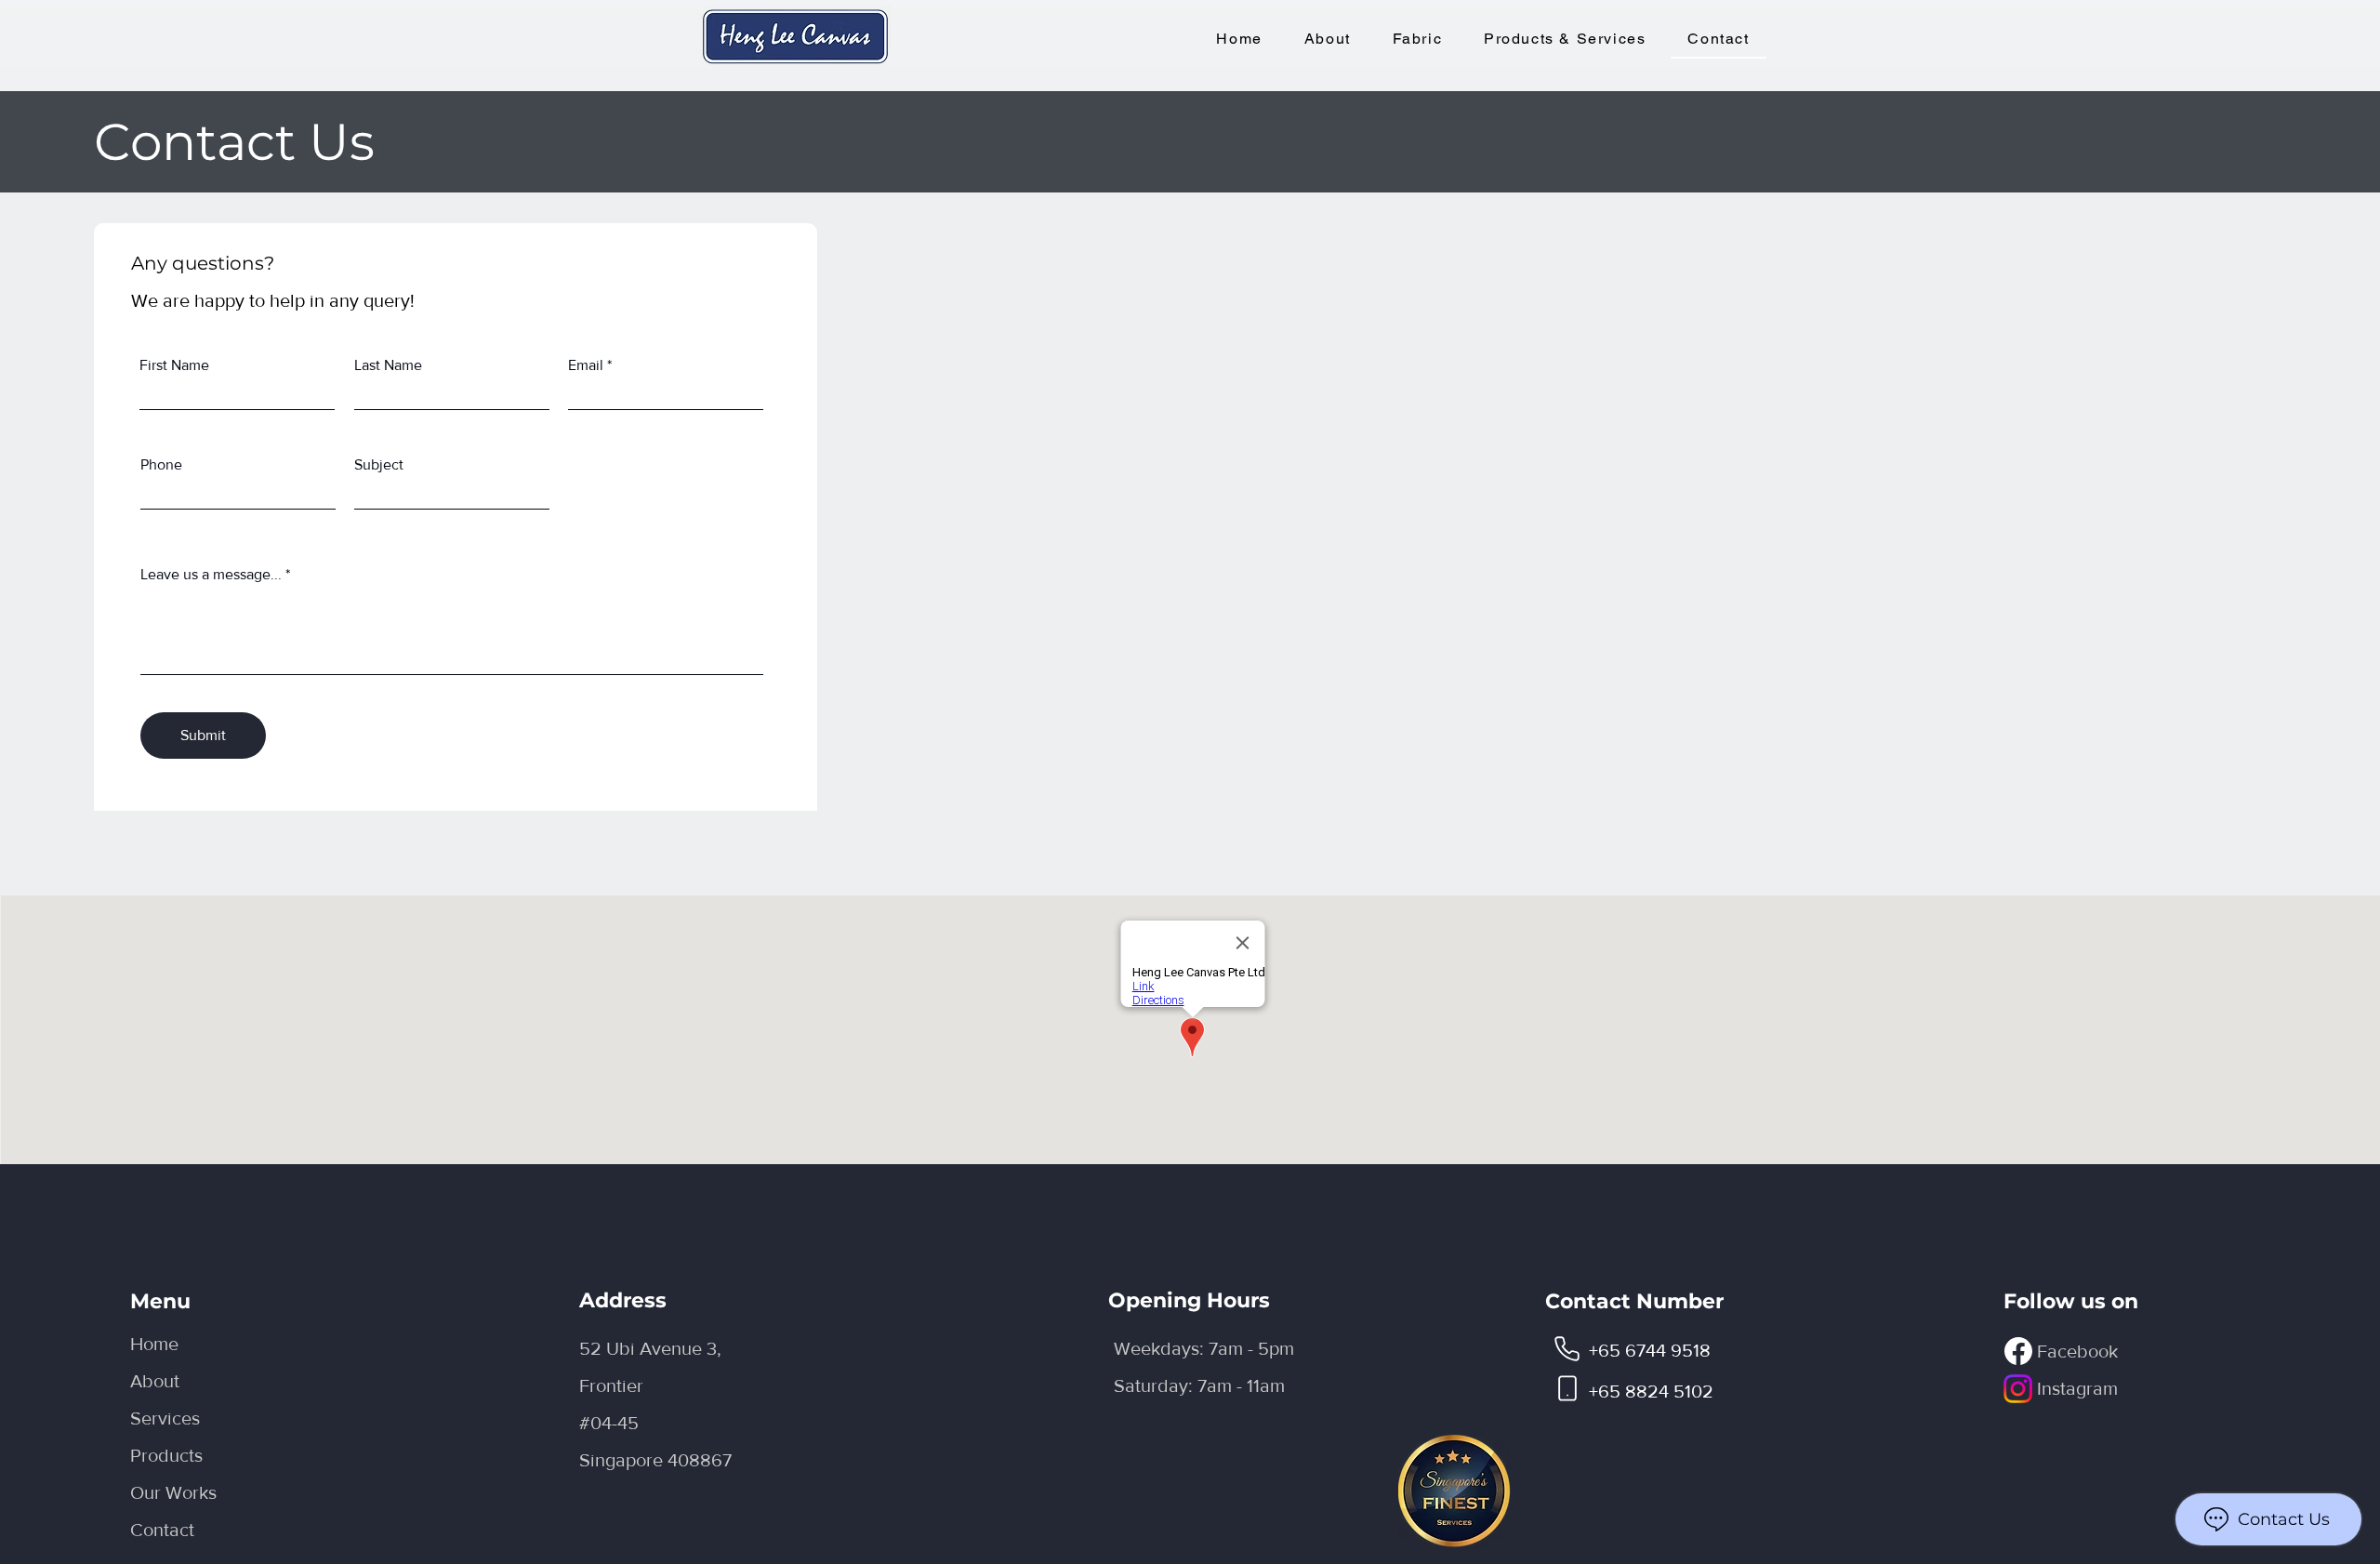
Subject (379, 465)
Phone (161, 465)
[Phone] (1567, 1348)
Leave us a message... (211, 575)
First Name (174, 365)
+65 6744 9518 (1650, 1350)
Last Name (388, 365)
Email (586, 365)
